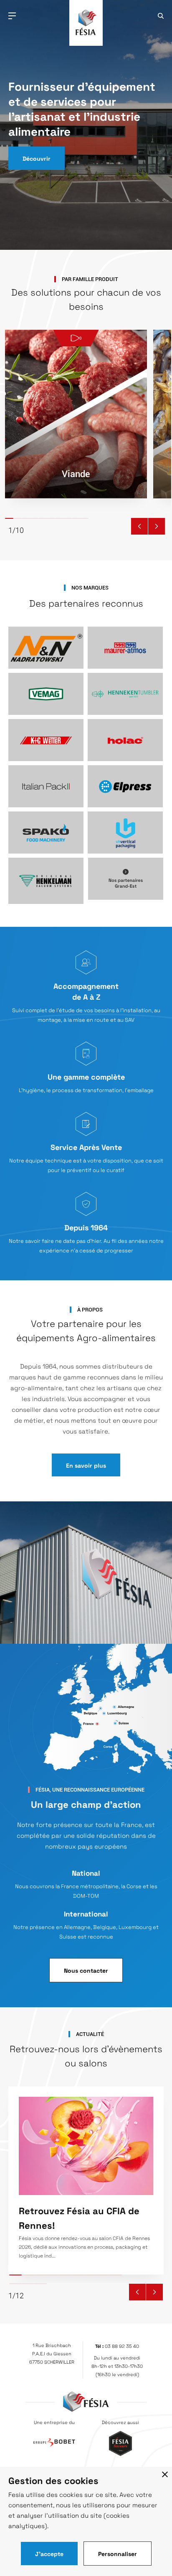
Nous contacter (86, 1970)
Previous (139, 526)
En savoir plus (86, 1465)
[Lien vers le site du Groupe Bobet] (54, 2443)
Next (157, 526)
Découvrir (37, 158)
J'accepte (49, 2554)
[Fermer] (165, 2474)
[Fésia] (86, 38)
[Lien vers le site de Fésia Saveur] (120, 2453)
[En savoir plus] (86, 2146)
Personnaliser (118, 2554)
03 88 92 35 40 (122, 2346)
